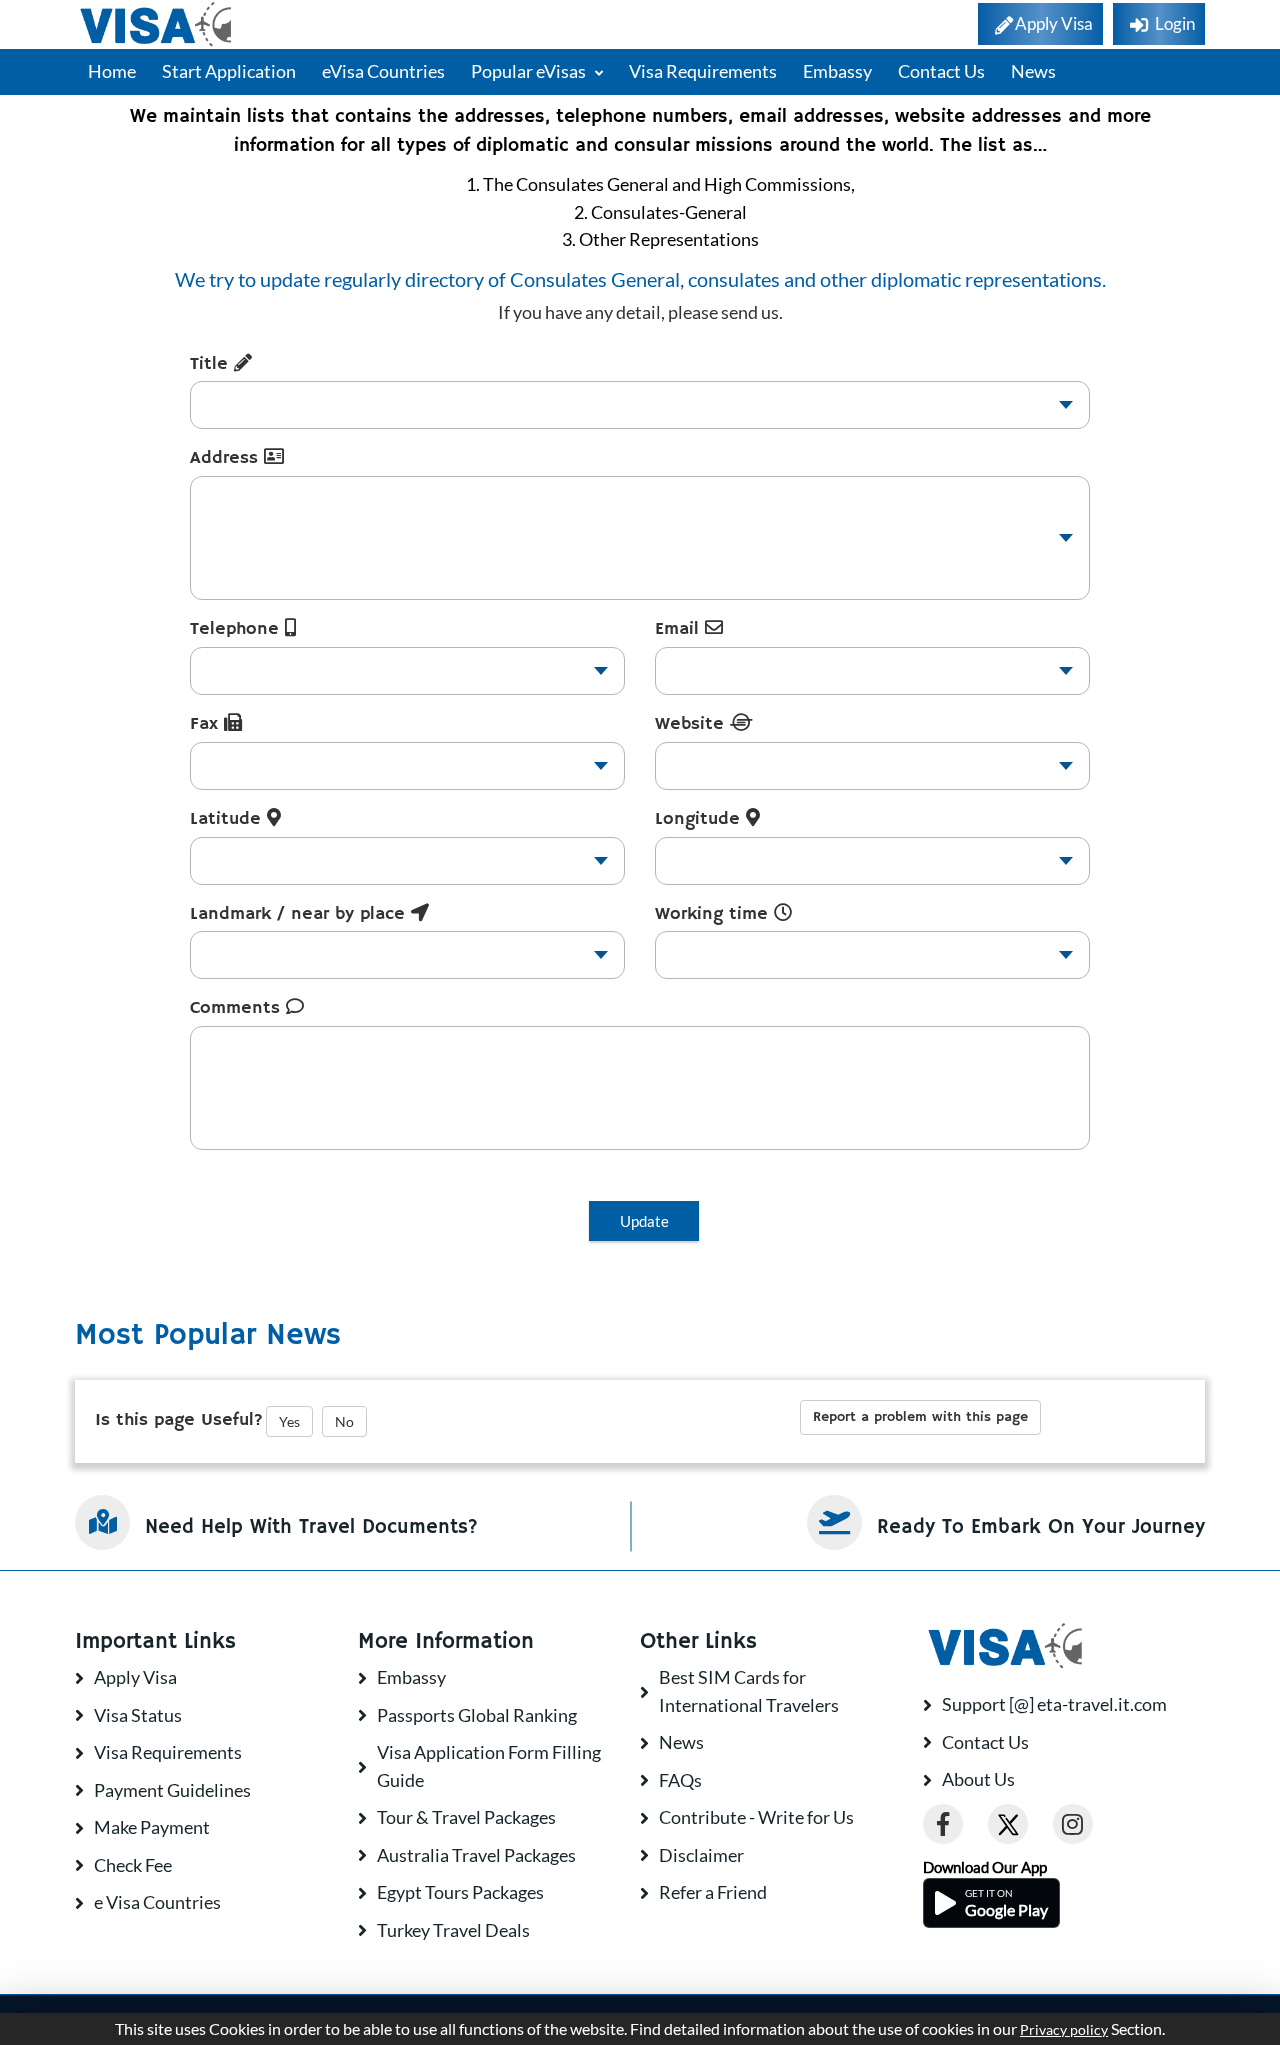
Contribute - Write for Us (756, 1817)
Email (680, 629)
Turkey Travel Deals (453, 1930)
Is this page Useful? (179, 1420)
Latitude (228, 819)
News (1033, 71)
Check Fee (133, 1865)
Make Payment (152, 1827)
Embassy (837, 71)
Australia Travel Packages (476, 1855)
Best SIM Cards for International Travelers (749, 1691)
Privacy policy (1064, 2030)
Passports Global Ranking (477, 1715)
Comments (238, 1008)
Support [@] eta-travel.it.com (1054, 1704)
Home (112, 71)
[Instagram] (1073, 1824)
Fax (207, 724)
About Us (978, 1779)
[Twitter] (1008, 1824)
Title (212, 364)
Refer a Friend (713, 1892)
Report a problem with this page (920, 1417)
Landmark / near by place (300, 914)
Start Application (229, 71)
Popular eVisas (530, 71)
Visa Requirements (703, 71)
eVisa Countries (383, 71)
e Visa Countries (157, 1902)
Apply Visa (135, 1677)
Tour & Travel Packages (466, 1817)
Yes (289, 1421)
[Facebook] (943, 1824)
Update (644, 1221)
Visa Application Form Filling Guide (489, 1766)
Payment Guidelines (172, 1790)
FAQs (680, 1780)
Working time (714, 914)
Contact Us (941, 71)
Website (692, 724)
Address (227, 458)
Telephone (237, 629)
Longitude (700, 819)
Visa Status (138, 1715)
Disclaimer (701, 1855)
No (344, 1421)
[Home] (157, 24)
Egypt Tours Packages (460, 1892)
